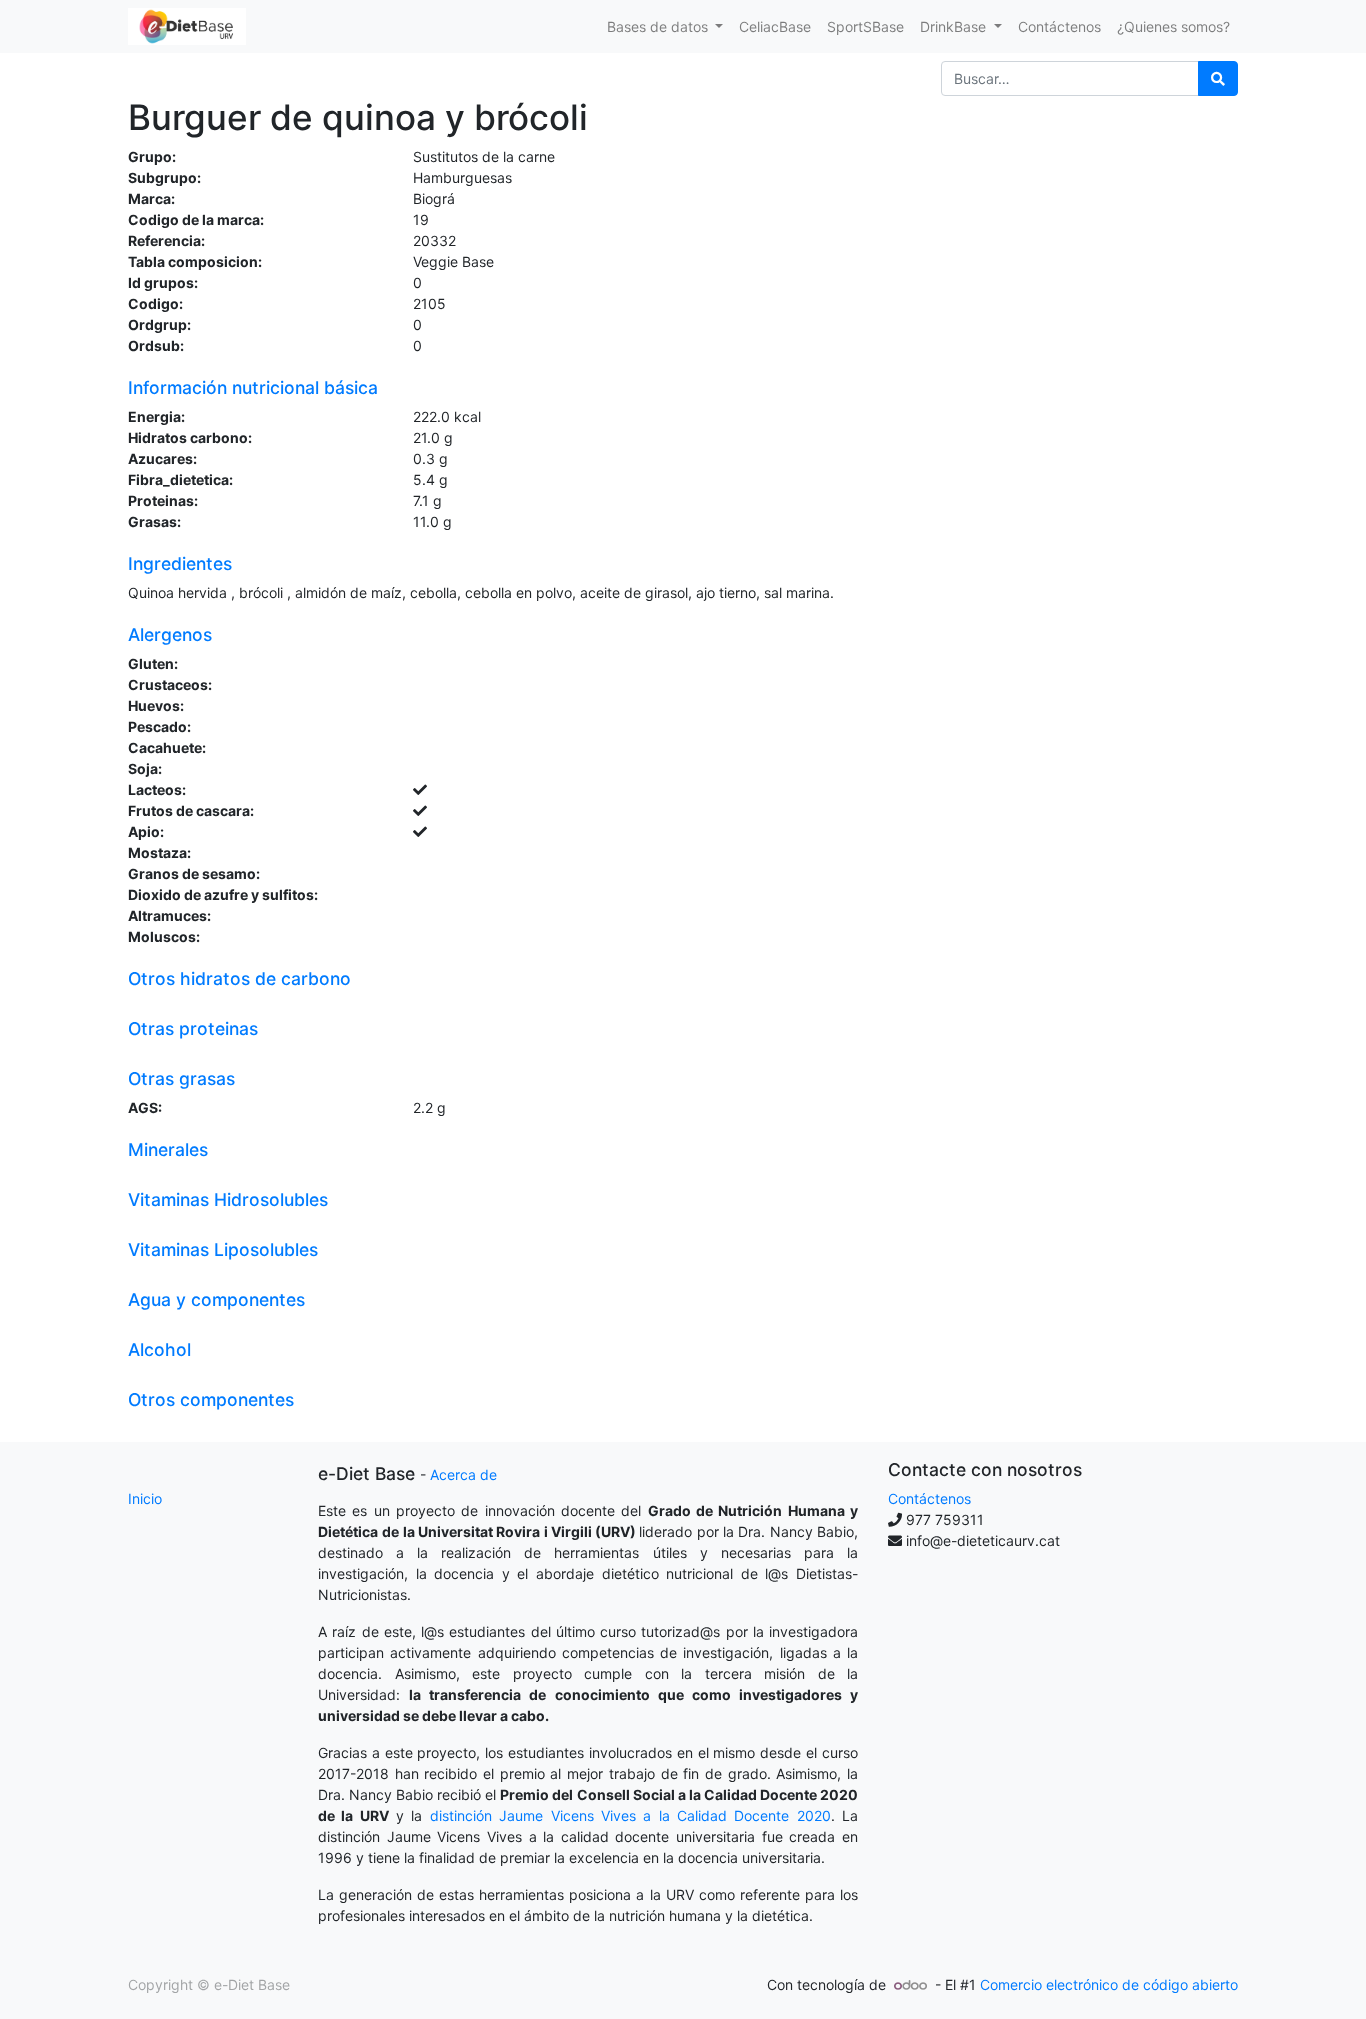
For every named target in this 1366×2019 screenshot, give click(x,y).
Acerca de (463, 1474)
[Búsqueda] (1218, 78)
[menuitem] (775, 26)
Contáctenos (929, 1498)
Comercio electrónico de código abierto (1109, 1984)
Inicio (145, 1498)
